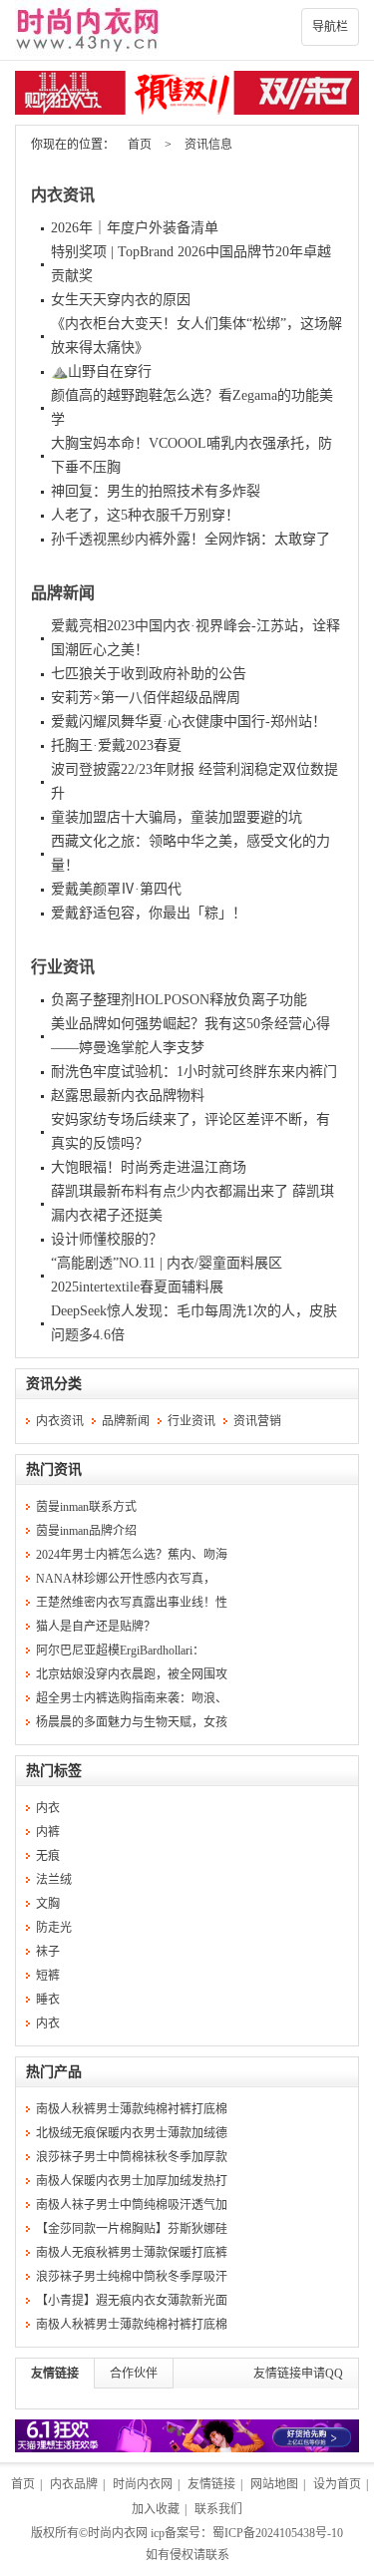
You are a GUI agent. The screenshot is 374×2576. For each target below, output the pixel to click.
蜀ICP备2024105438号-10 (278, 2533)
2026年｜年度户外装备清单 (135, 228)
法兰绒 (54, 1880)
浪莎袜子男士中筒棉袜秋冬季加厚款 (132, 2157)
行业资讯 (63, 967)
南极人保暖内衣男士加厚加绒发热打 (132, 2181)
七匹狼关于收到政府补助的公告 (149, 674)
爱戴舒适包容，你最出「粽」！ (149, 913)
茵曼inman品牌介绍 (86, 1531)
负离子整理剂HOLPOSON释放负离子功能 (179, 1000)
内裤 (48, 1832)
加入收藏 (156, 2509)
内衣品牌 (74, 2484)
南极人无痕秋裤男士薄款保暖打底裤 (132, 2253)
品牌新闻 (63, 593)
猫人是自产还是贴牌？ (96, 1627)
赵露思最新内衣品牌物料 (128, 1096)
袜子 (48, 1952)
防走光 (54, 1928)
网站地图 (274, 2484)
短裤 (48, 1976)
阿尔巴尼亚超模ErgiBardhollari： (120, 1651)
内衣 (48, 1808)
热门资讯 (54, 1470)
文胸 (48, 1904)
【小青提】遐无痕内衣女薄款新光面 (132, 2301)
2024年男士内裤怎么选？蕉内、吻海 (132, 1555)
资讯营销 (257, 1421)
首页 (140, 145)
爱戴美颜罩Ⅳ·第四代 (116, 889)
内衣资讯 (63, 195)
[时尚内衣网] (187, 30)
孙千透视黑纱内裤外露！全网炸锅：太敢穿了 (190, 539)
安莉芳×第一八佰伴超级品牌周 (146, 698)
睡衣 (48, 2000)
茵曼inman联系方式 (86, 1507)
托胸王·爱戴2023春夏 (116, 745)
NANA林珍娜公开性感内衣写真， (126, 1579)
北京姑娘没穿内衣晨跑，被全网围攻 (132, 1674)
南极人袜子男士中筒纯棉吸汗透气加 (132, 2205)
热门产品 (54, 2072)
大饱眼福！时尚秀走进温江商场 (149, 1167)
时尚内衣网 (143, 2484)
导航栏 (330, 27)
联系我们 (218, 2509)
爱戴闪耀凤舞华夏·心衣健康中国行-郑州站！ (188, 722)
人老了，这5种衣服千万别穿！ (145, 515)
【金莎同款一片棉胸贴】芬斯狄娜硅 (132, 2229)
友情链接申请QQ (298, 2374)
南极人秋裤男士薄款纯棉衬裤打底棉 (132, 2109)
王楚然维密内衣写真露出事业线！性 (132, 1603)
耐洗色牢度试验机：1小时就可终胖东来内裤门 (194, 1072)
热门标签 (54, 1771)
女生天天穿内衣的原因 (121, 300)
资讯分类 (54, 1384)
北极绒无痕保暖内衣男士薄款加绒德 (132, 2133)
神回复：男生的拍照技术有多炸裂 (156, 491)
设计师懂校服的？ (107, 1239)
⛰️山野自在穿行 (101, 371)
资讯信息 (208, 145)
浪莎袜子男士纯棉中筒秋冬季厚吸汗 (132, 2277)
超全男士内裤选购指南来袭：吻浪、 (132, 1698)
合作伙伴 (134, 2374)
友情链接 (55, 2374)
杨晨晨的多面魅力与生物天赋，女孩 (132, 1722)
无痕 (48, 1856)
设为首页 (337, 2484)
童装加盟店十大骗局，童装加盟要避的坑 (177, 817)
